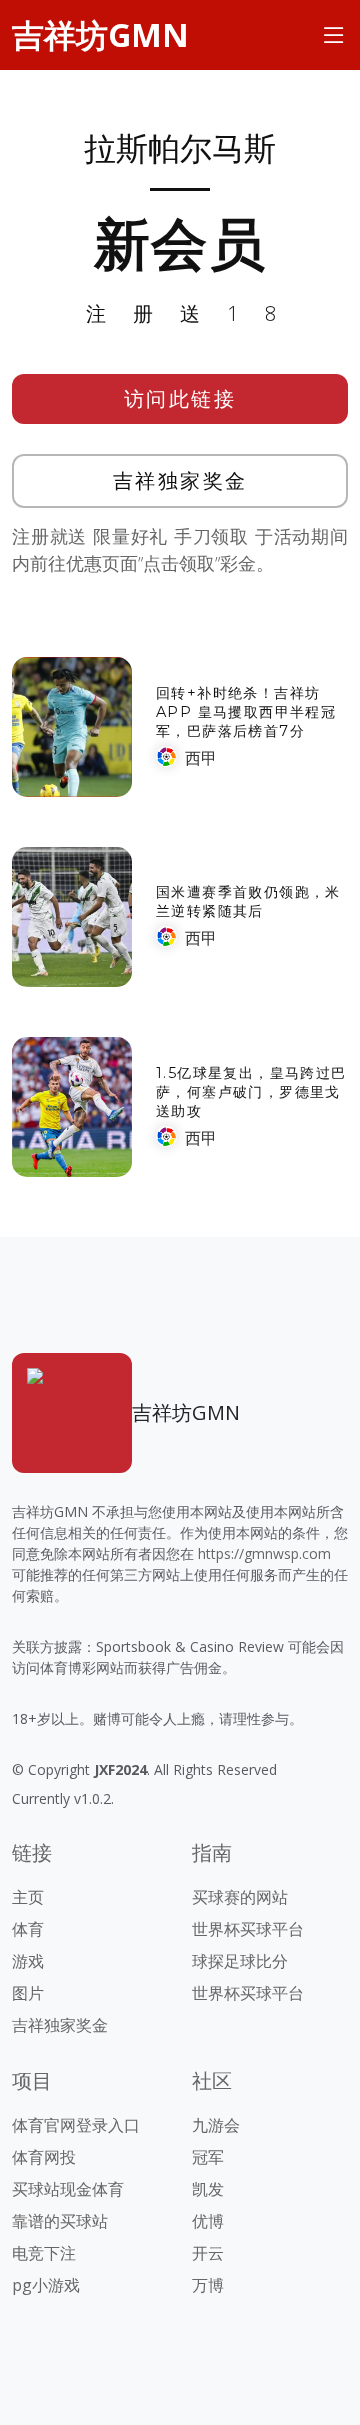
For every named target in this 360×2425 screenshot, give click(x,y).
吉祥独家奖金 (180, 480)
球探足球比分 (240, 1961)
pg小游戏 (46, 2285)
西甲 (201, 758)
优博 (208, 2221)
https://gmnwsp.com (264, 1553)
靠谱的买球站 (60, 2221)
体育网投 (44, 2157)
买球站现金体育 (68, 2189)
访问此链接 (180, 398)
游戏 (28, 1961)
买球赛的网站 (240, 1897)
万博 (208, 2285)
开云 (208, 2253)
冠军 (208, 2157)
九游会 (216, 2125)
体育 (28, 1929)
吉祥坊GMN (100, 34)
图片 (28, 1993)
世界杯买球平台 (248, 1929)
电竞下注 (44, 2253)
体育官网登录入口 (76, 2125)
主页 (28, 1897)
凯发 (208, 2189)
